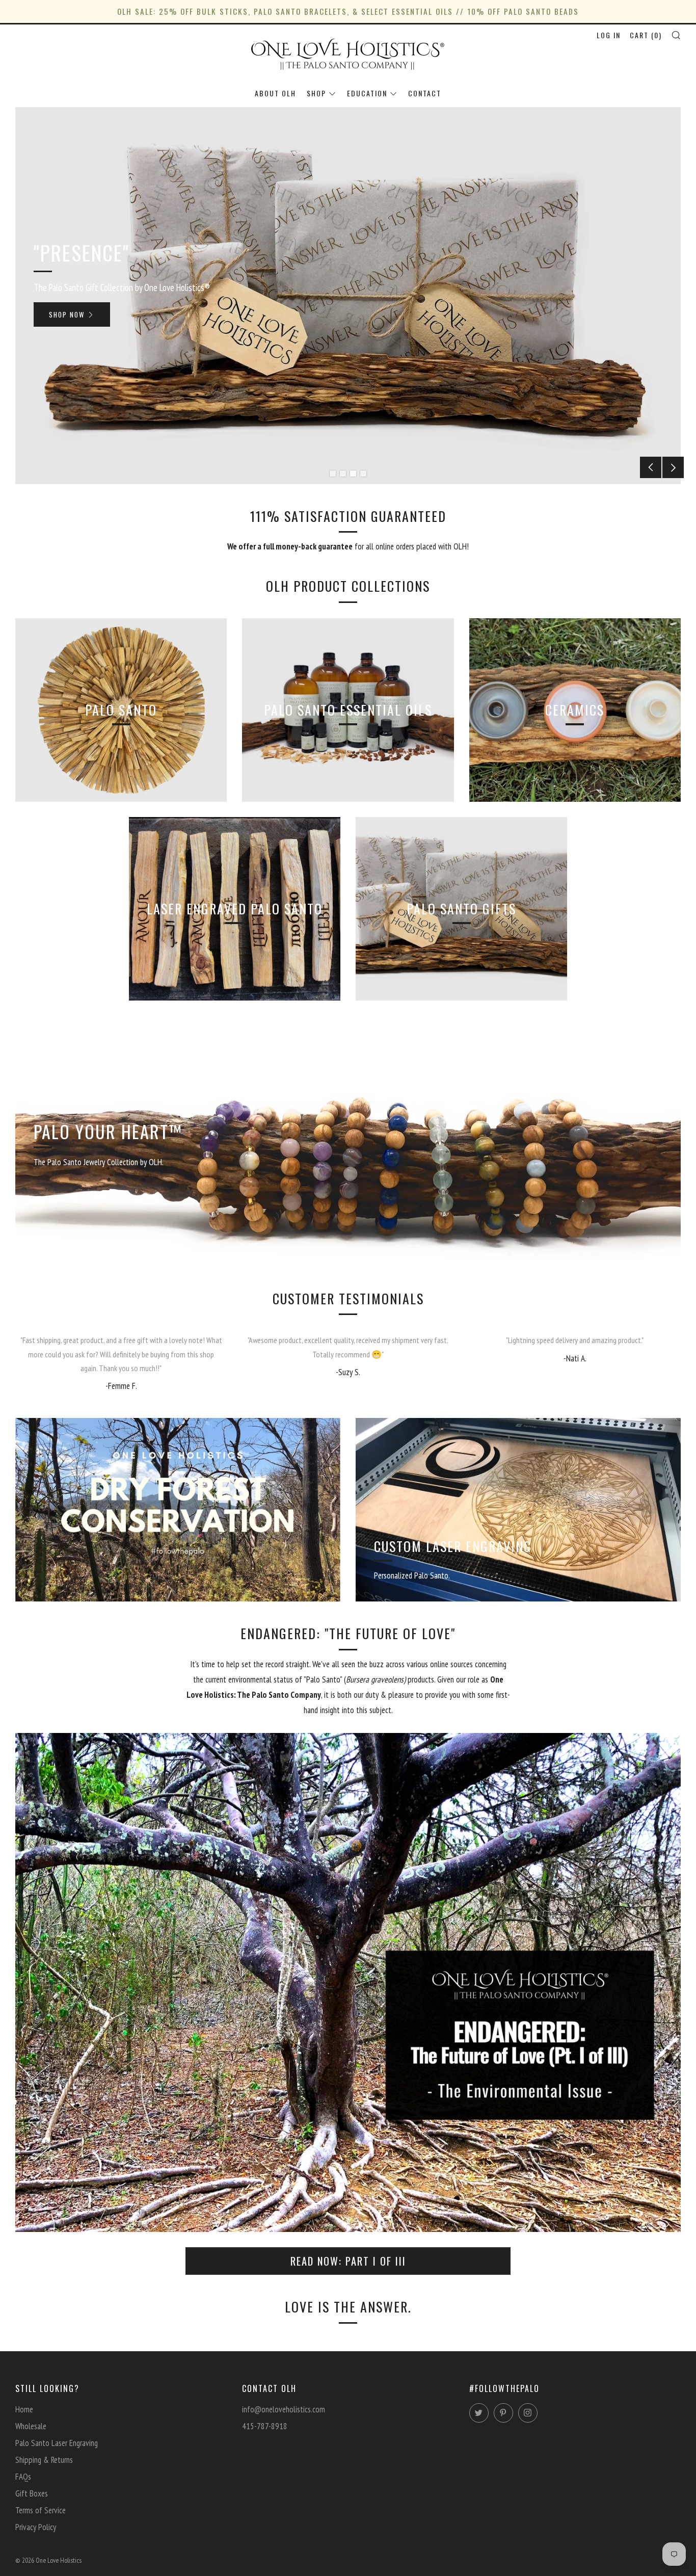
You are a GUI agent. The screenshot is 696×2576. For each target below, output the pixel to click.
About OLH (275, 93)
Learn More (343, 331)
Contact (425, 93)
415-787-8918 (265, 2426)
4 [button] (363, 474)
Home (24, 2409)
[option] (348, 296)
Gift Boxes (32, 2493)
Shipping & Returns (44, 2460)
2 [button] (343, 474)
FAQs (23, 2477)
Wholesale (31, 2426)
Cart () (646, 35)
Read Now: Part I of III (348, 2261)
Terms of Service (41, 2510)
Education (367, 93)
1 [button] (333, 474)
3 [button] (353, 474)
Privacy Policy (36, 2527)
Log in (609, 35)
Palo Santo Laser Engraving (57, 2443)
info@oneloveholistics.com (284, 2409)
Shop (316, 93)
